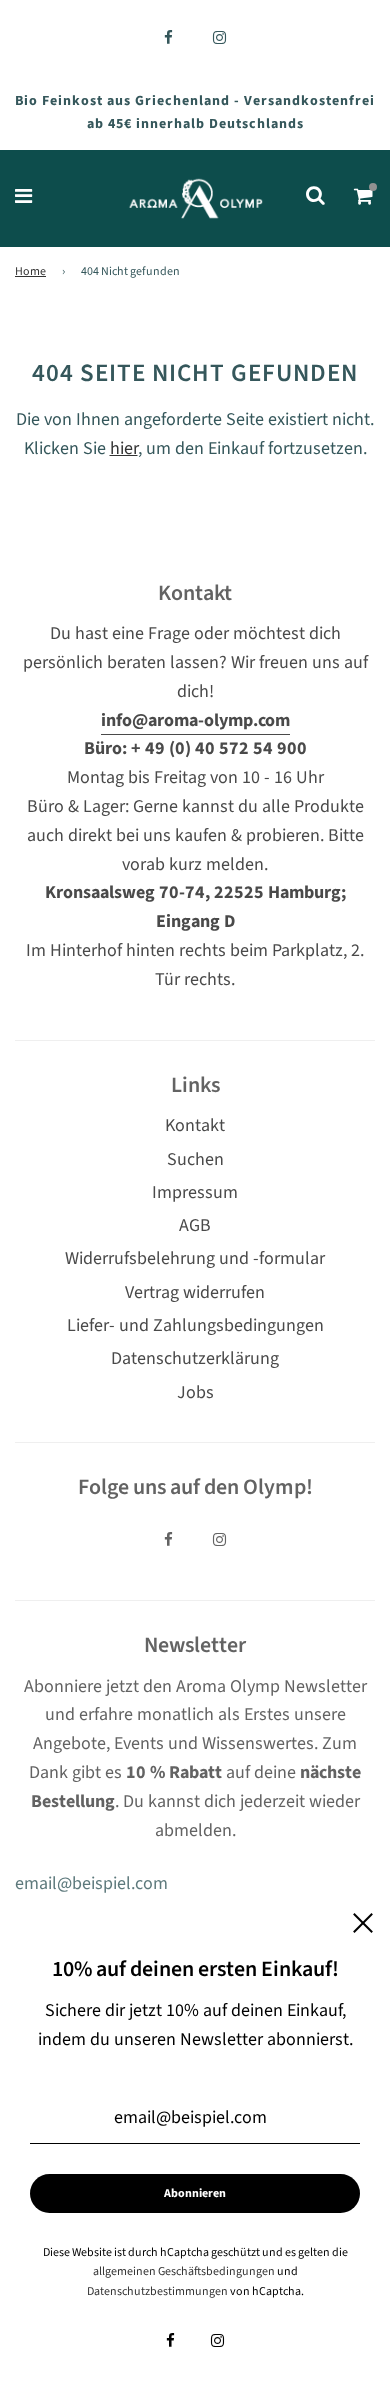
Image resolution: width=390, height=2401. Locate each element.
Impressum (195, 1192)
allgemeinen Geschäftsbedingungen (184, 2271)
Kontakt (195, 1125)
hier (124, 448)
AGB (195, 1225)
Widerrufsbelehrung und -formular (195, 1258)
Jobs (195, 1392)
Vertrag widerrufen (195, 1292)
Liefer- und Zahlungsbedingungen (195, 1325)
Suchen (195, 1159)
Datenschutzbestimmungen (157, 2291)
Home (30, 271)
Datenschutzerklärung (195, 1358)
